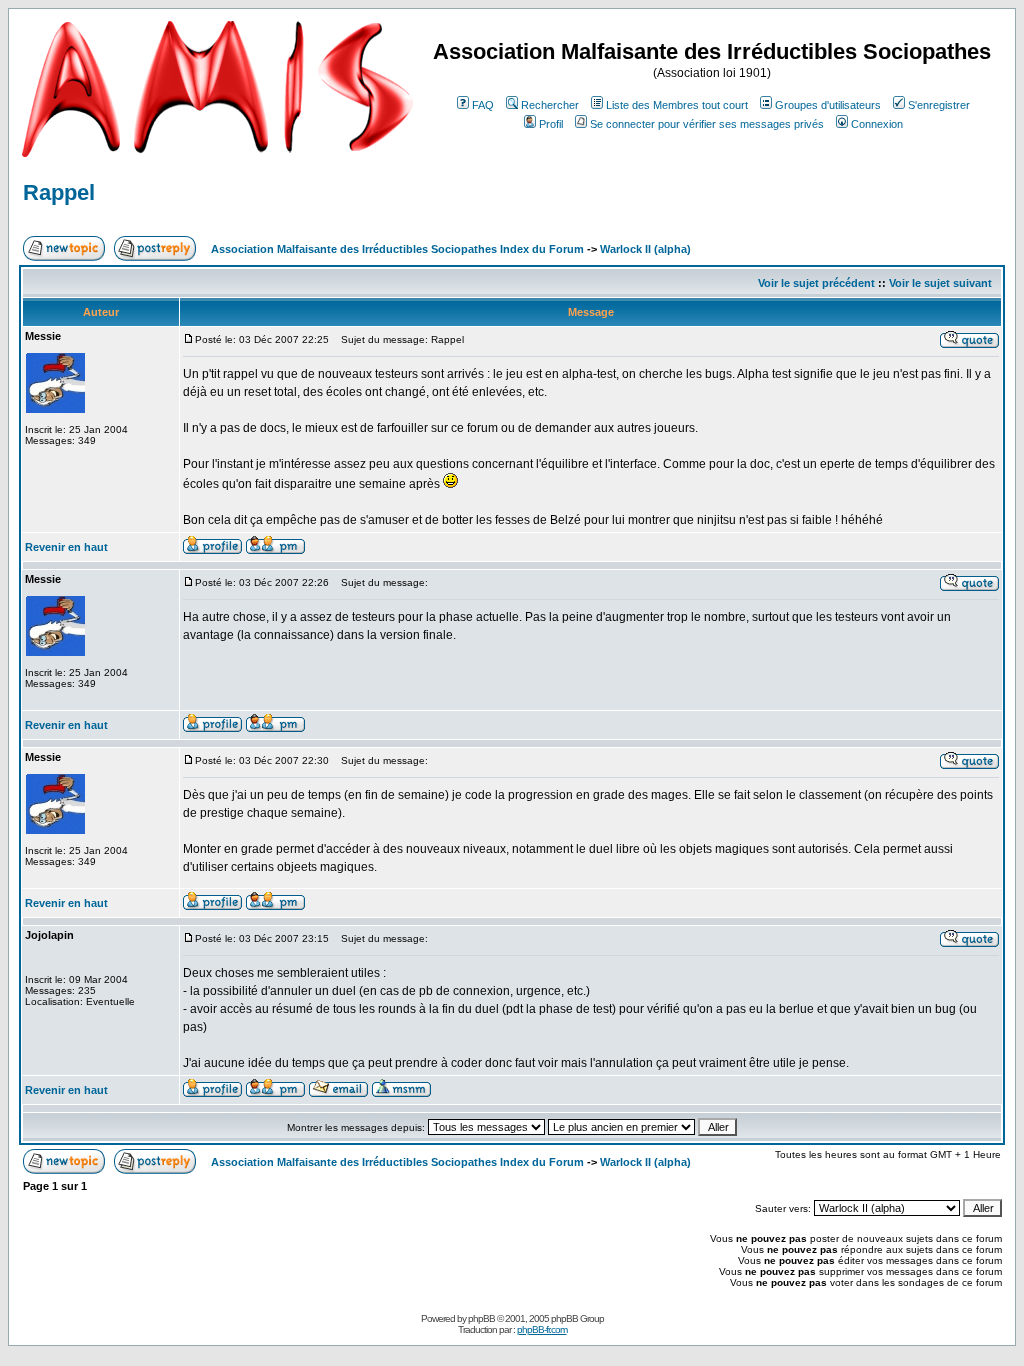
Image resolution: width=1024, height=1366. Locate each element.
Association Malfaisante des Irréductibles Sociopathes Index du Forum (397, 249)
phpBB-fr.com (542, 1329)
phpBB (481, 1318)
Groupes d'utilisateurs (828, 105)
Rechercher (550, 105)
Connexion (877, 124)
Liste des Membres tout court (677, 105)
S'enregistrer (939, 105)
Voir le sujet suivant (940, 283)
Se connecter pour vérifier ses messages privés (707, 124)
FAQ (483, 105)
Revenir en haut (66, 547)
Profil (551, 124)
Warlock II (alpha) (645, 249)
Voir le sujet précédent (816, 283)
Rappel (59, 192)
